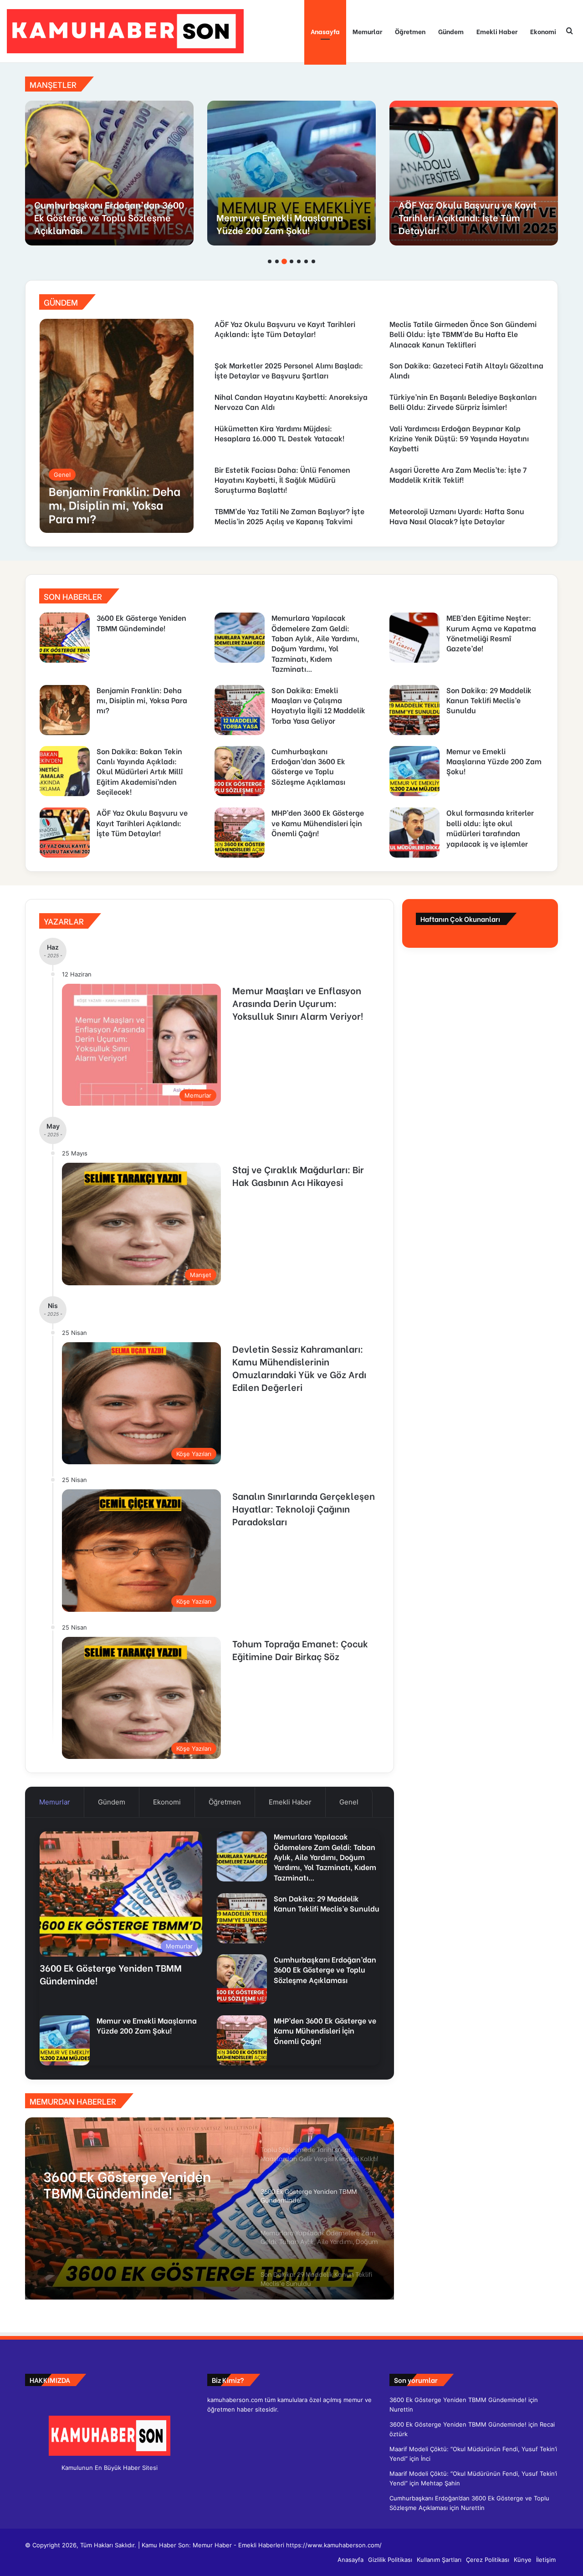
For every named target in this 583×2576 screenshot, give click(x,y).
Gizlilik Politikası (390, 2560)
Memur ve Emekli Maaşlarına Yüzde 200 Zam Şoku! (494, 761)
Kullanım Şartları (439, 2560)
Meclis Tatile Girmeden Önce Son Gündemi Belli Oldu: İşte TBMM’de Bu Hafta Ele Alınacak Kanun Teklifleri (472, 211)
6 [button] (306, 261)
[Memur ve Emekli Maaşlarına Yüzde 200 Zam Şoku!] (414, 771)
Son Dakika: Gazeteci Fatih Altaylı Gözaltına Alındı (466, 370)
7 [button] (313, 261)
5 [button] (299, 261)
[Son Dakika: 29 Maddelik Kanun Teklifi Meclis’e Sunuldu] (414, 710)
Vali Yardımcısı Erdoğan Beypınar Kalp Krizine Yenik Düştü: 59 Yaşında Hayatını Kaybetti (459, 438)
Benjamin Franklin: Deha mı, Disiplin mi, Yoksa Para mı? (142, 700)
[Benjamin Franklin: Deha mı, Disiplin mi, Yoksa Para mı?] (117, 426)
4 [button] (291, 261)
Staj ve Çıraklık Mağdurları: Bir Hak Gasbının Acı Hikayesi (298, 1175)
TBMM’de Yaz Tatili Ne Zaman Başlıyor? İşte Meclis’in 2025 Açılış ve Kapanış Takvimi (289, 516)
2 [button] (277, 261)
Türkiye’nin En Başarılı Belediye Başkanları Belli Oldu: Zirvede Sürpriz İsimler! (463, 401)
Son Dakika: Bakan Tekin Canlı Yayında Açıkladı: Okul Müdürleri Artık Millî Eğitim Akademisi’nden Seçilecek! (140, 771)
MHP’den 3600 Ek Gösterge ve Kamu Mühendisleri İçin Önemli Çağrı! (102, 217)
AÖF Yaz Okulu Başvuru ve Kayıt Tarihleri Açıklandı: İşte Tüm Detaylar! (285, 329)
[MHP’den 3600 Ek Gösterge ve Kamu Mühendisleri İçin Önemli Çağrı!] (109, 173)
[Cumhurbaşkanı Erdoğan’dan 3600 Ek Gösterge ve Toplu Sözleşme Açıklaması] (240, 771)
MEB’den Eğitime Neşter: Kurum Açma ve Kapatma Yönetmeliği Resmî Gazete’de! (491, 633)
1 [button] (270, 261)
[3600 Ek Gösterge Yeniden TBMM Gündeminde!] (65, 638)
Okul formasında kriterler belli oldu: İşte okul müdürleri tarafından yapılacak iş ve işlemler (283, 211)
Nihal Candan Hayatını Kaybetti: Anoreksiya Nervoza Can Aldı (291, 401)
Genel (349, 1802)
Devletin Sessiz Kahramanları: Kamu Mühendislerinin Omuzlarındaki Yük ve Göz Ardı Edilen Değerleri (299, 1367)
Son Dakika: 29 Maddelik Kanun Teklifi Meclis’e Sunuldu (489, 700)
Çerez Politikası (488, 2560)
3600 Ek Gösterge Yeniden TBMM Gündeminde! (141, 622)
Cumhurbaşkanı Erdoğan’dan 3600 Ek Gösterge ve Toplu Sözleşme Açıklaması (308, 766)
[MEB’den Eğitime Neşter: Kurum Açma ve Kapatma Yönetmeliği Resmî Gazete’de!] (414, 638)
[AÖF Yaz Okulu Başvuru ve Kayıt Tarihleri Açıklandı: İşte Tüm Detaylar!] (65, 833)
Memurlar (367, 31)
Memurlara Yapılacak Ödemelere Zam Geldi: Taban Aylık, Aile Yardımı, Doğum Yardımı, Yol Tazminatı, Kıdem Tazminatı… (315, 643)
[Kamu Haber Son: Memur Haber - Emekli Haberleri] (125, 31)
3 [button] (284, 261)
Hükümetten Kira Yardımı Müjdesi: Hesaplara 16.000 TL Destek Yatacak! (279, 433)
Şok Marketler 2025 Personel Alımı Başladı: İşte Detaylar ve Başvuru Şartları (289, 370)
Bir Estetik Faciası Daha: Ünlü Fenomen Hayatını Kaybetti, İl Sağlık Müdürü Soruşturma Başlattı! (282, 480)
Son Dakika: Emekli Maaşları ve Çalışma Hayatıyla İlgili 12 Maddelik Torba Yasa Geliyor (318, 705)
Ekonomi (543, 31)
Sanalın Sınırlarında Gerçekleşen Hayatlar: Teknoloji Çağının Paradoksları (304, 1508)
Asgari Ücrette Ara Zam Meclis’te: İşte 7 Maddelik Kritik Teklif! (458, 474)
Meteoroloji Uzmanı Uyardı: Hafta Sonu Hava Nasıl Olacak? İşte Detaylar (457, 516)
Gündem (451, 31)
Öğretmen (410, 31)
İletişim (546, 2560)
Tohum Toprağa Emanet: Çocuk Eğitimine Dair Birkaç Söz (300, 1649)
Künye (523, 2560)
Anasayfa (325, 31)
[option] (109, 173)
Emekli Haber (497, 31)
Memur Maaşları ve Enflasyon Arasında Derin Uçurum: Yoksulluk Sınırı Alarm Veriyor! (298, 1003)
